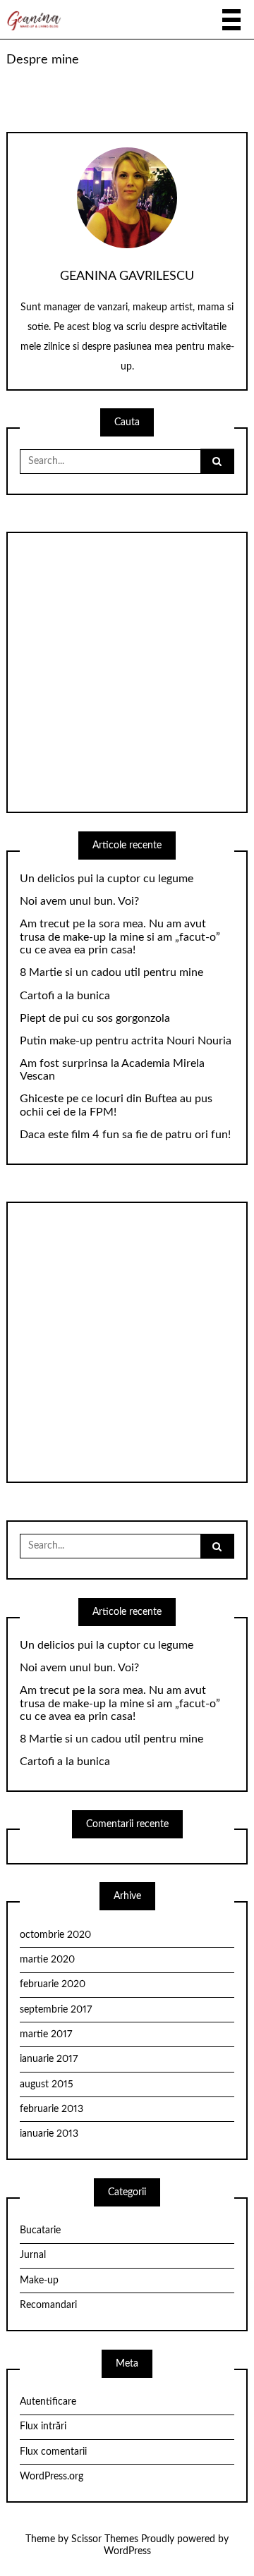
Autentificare (48, 2402)
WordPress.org (52, 2477)
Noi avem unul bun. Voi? (79, 901)
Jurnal (33, 2255)
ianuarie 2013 (49, 2134)
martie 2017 (46, 2034)
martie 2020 (47, 1960)
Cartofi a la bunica (65, 996)
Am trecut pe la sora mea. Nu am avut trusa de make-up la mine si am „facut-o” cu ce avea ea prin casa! (120, 937)
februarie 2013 (52, 2109)
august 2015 (47, 2084)
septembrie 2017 (56, 2010)
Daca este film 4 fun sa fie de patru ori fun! (125, 1135)
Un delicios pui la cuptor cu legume (107, 879)
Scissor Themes (105, 2539)
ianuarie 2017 (49, 2059)
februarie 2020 (53, 1984)
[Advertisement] (127, 673)
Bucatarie (40, 2230)
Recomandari (48, 2305)
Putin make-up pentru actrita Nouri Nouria (126, 1041)
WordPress (127, 2551)
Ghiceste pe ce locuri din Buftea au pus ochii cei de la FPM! (116, 1105)
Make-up (39, 2281)
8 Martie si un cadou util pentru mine (111, 972)
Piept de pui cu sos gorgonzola (95, 1018)
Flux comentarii (53, 2452)
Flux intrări (43, 2427)
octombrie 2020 (55, 1935)
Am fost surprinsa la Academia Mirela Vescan (112, 1070)
